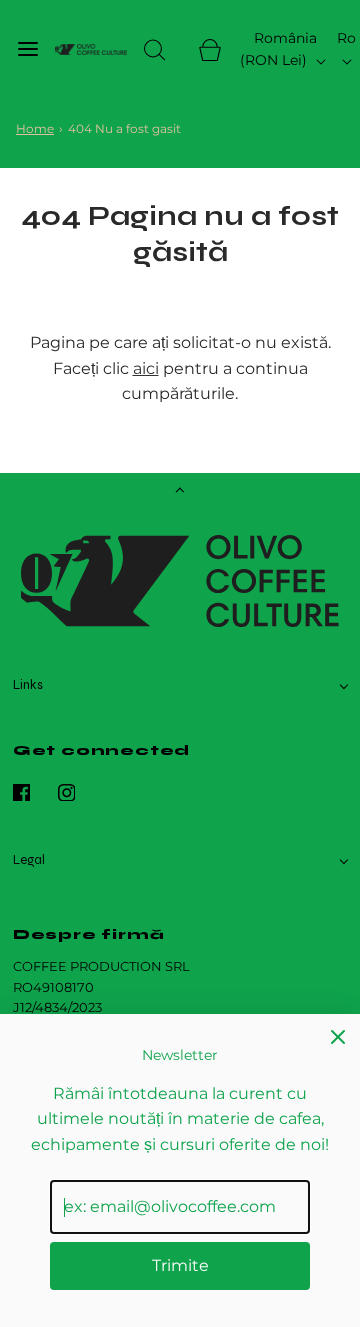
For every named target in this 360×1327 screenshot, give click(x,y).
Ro (346, 38)
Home (35, 128)
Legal (29, 860)
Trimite (180, 1265)
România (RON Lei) (278, 49)
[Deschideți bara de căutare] (154, 49)
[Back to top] (180, 492)
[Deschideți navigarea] (27, 49)
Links (28, 685)
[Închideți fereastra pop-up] (338, 1036)
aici (146, 368)
